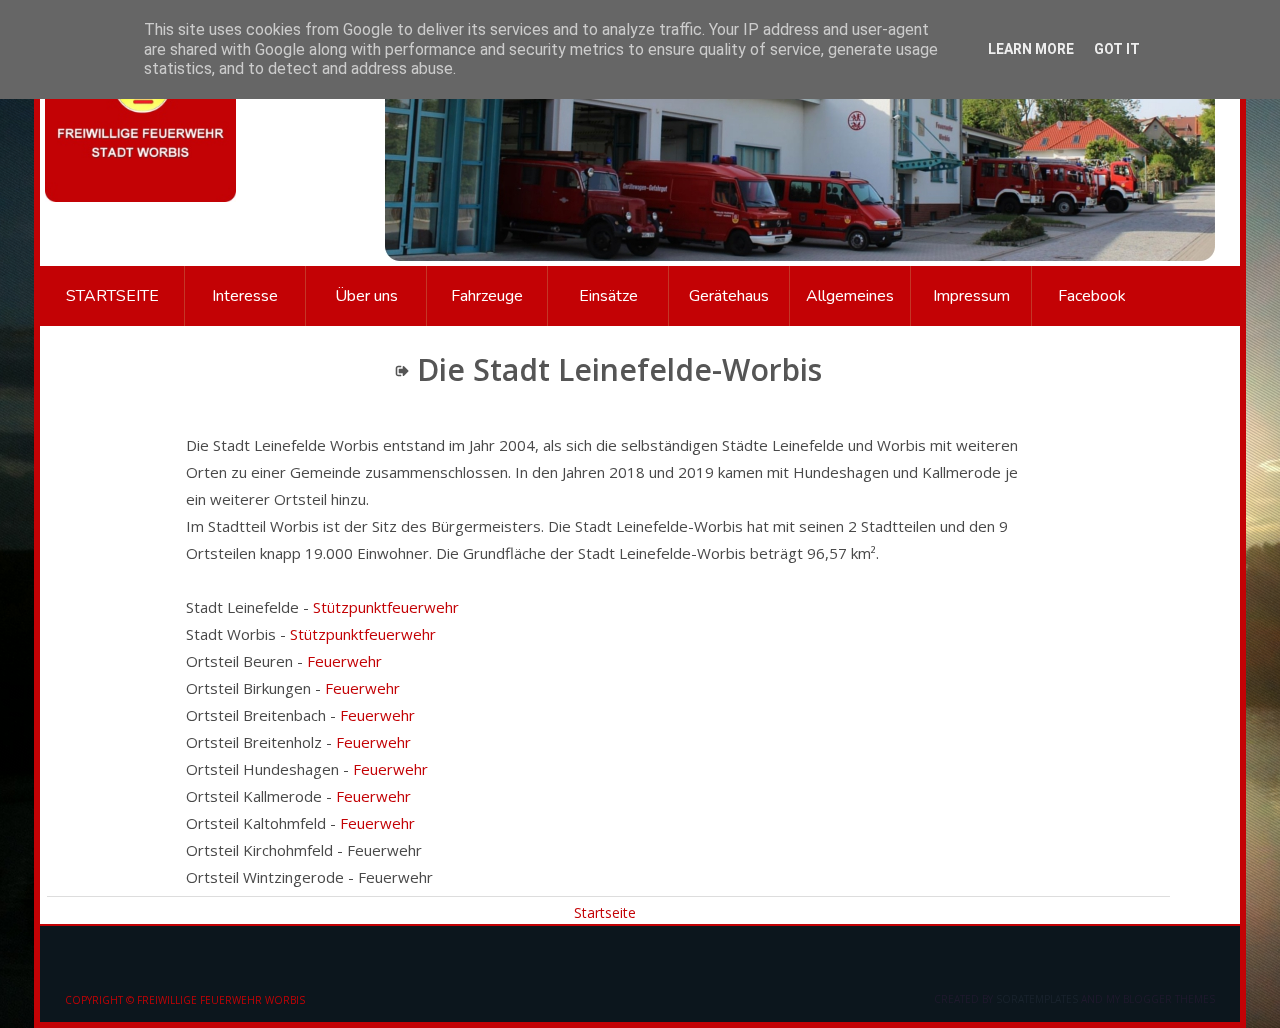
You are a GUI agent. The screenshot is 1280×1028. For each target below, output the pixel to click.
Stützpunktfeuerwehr (386, 607)
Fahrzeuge (487, 296)
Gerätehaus (729, 296)
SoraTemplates (1037, 999)
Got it (1117, 49)
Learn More (1031, 49)
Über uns (366, 296)
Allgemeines (850, 296)
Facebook (1092, 296)
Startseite (112, 296)
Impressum (971, 296)
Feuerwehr (344, 661)
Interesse (245, 296)
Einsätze (608, 296)
